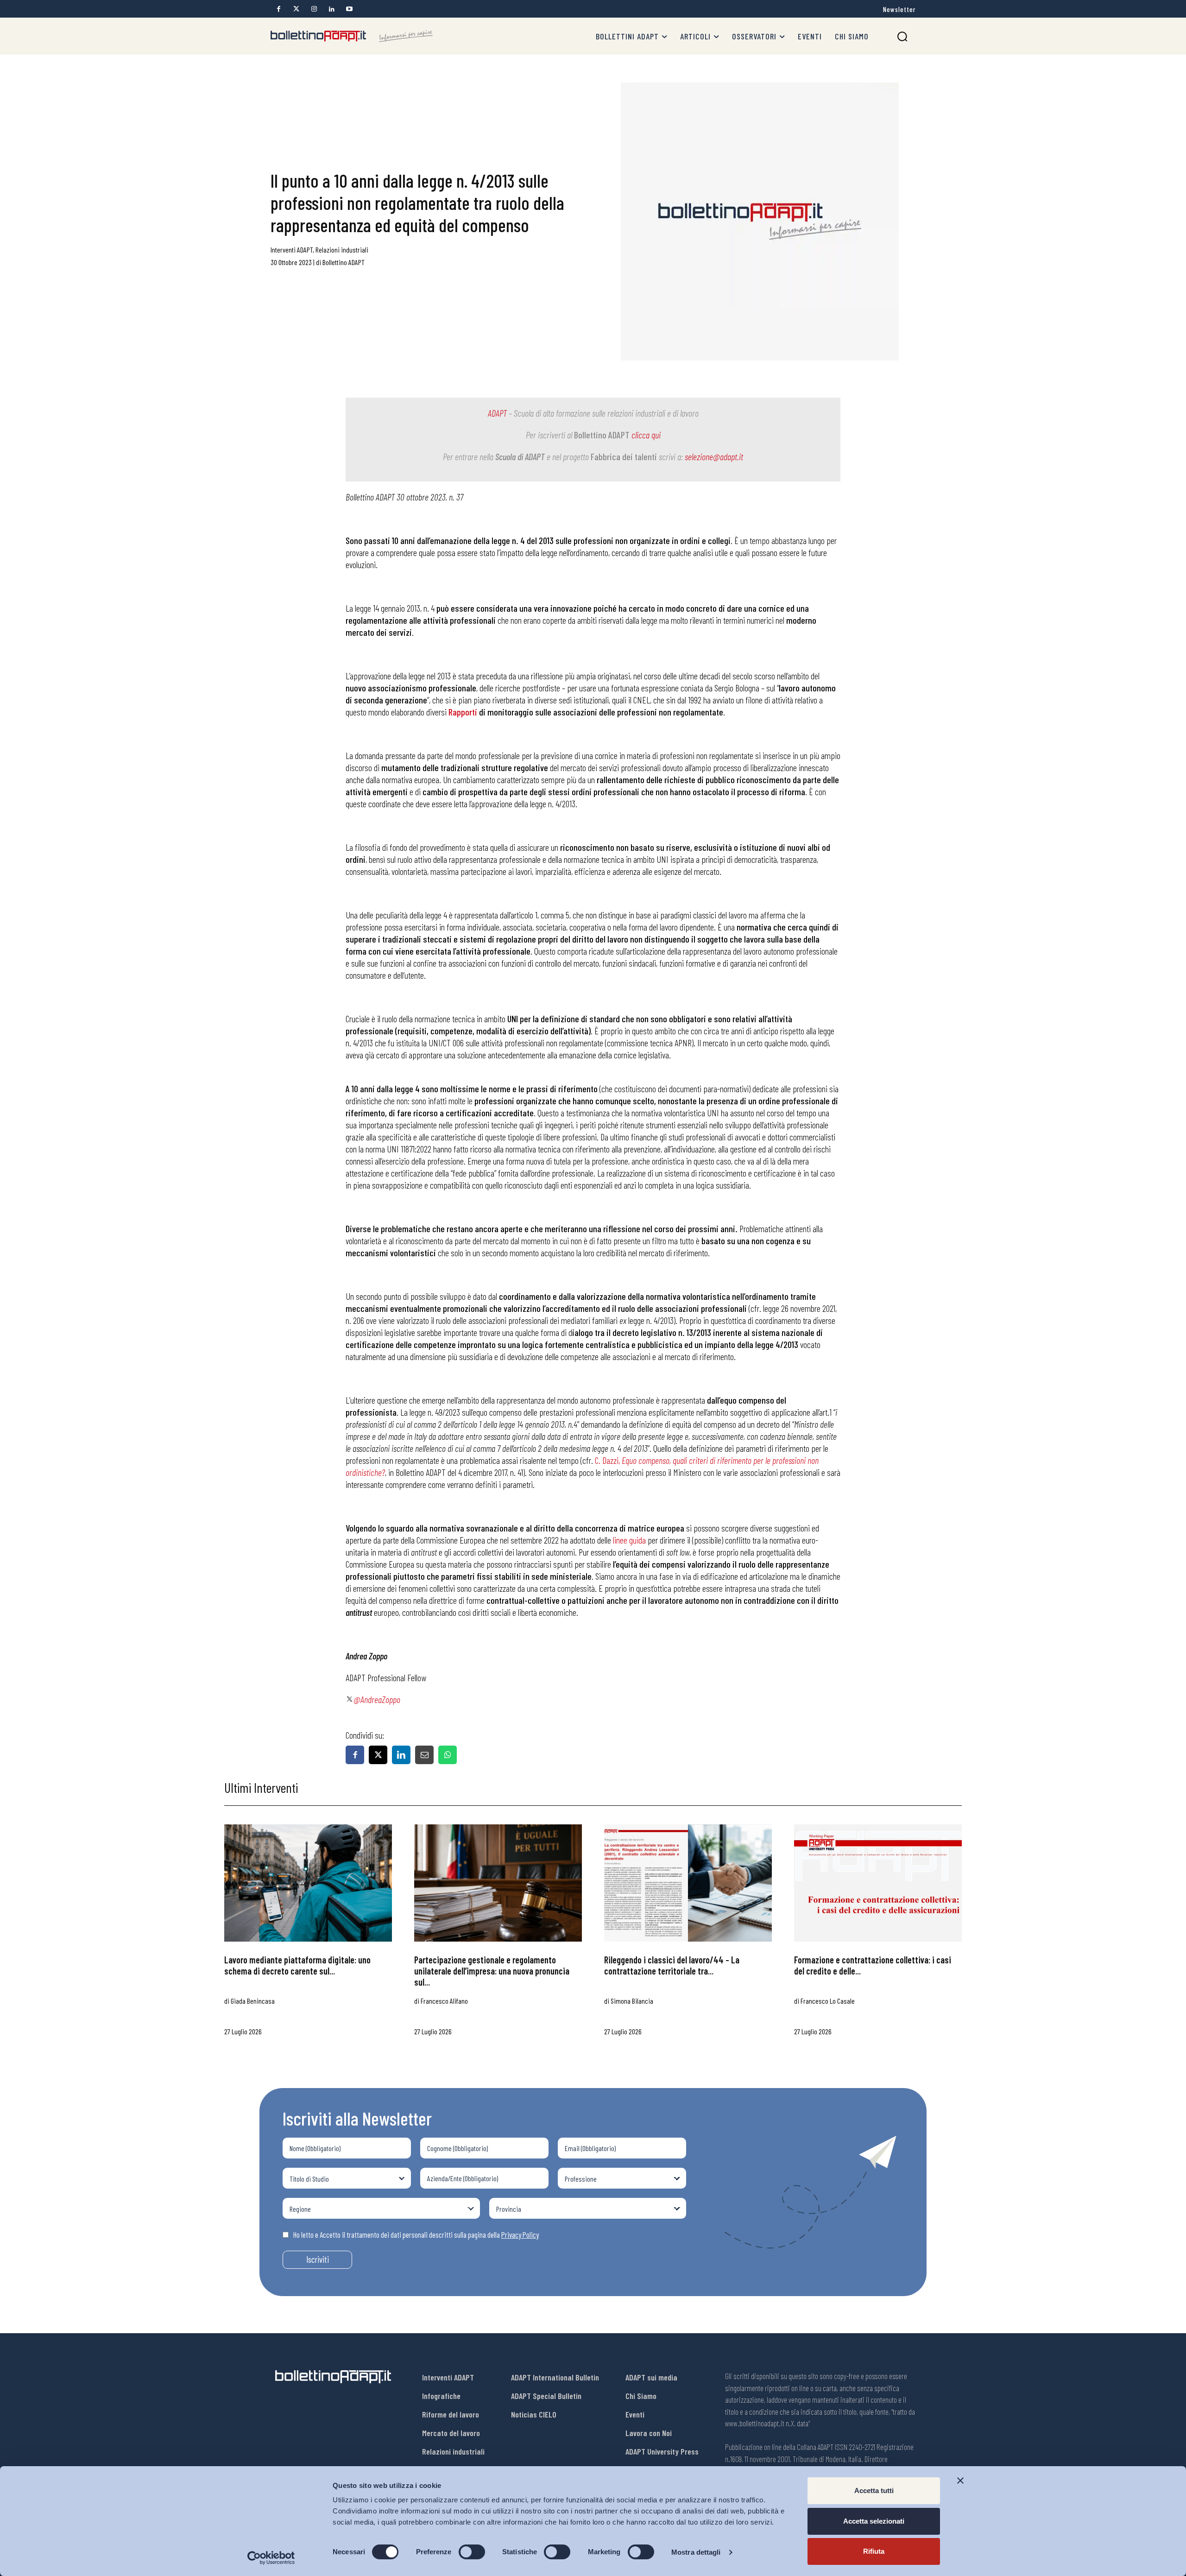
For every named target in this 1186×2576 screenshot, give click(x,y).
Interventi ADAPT (292, 250)
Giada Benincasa (253, 2001)
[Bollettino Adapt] (352, 36)
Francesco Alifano (444, 2001)
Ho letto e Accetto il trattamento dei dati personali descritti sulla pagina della (416, 2234)
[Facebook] (279, 9)
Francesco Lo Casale (828, 2001)
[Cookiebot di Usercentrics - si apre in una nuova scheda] (271, 2558)
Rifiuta (874, 2551)
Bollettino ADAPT (344, 262)
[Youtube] (349, 9)
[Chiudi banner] (960, 2481)
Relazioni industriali (342, 250)
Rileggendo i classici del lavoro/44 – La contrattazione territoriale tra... (672, 1965)
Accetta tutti (874, 2491)
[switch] (472, 2552)
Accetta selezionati (874, 2521)
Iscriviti (318, 2259)
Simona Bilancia (632, 2001)
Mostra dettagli (696, 2552)
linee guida (629, 1540)
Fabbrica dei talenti (624, 456)
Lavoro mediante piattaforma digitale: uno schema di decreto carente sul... (297, 1965)
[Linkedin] (331, 9)
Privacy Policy (520, 2234)
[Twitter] (296, 9)
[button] (902, 36)
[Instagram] (314, 9)
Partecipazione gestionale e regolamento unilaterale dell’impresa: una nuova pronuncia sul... (492, 1971)
